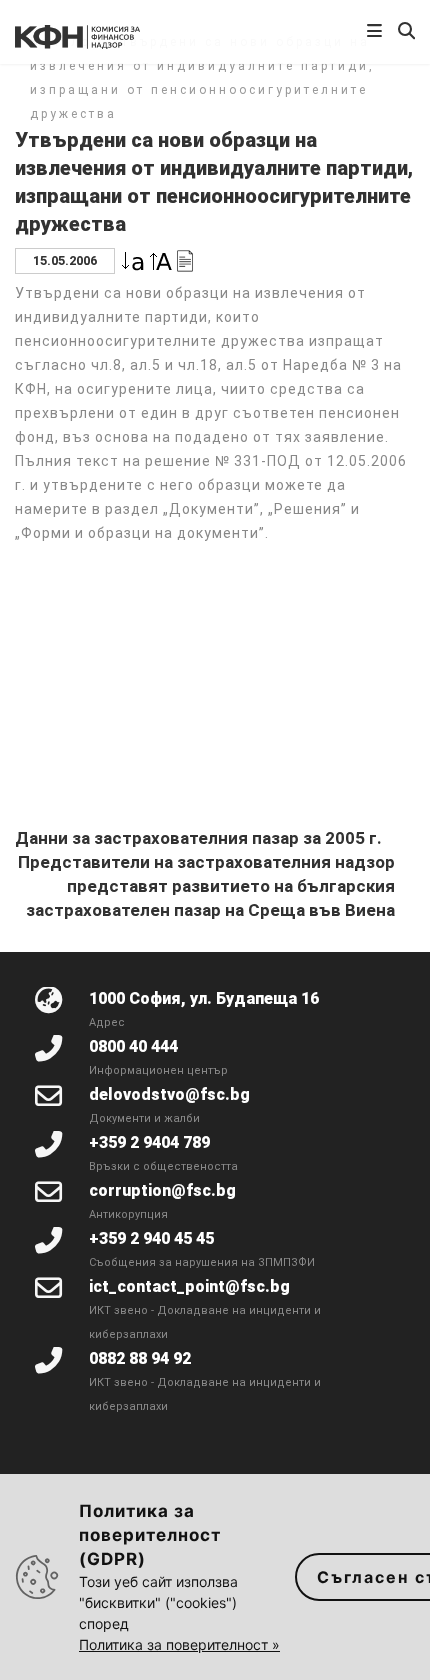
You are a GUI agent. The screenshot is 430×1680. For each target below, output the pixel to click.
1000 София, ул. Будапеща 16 (204, 998)
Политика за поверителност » (179, 1644)
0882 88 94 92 (140, 1358)
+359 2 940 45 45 (151, 1238)
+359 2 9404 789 (149, 1142)
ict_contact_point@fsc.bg (189, 1286)
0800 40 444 (133, 1046)
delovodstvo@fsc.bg (169, 1094)
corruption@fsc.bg (162, 1190)
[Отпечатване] (185, 259)
